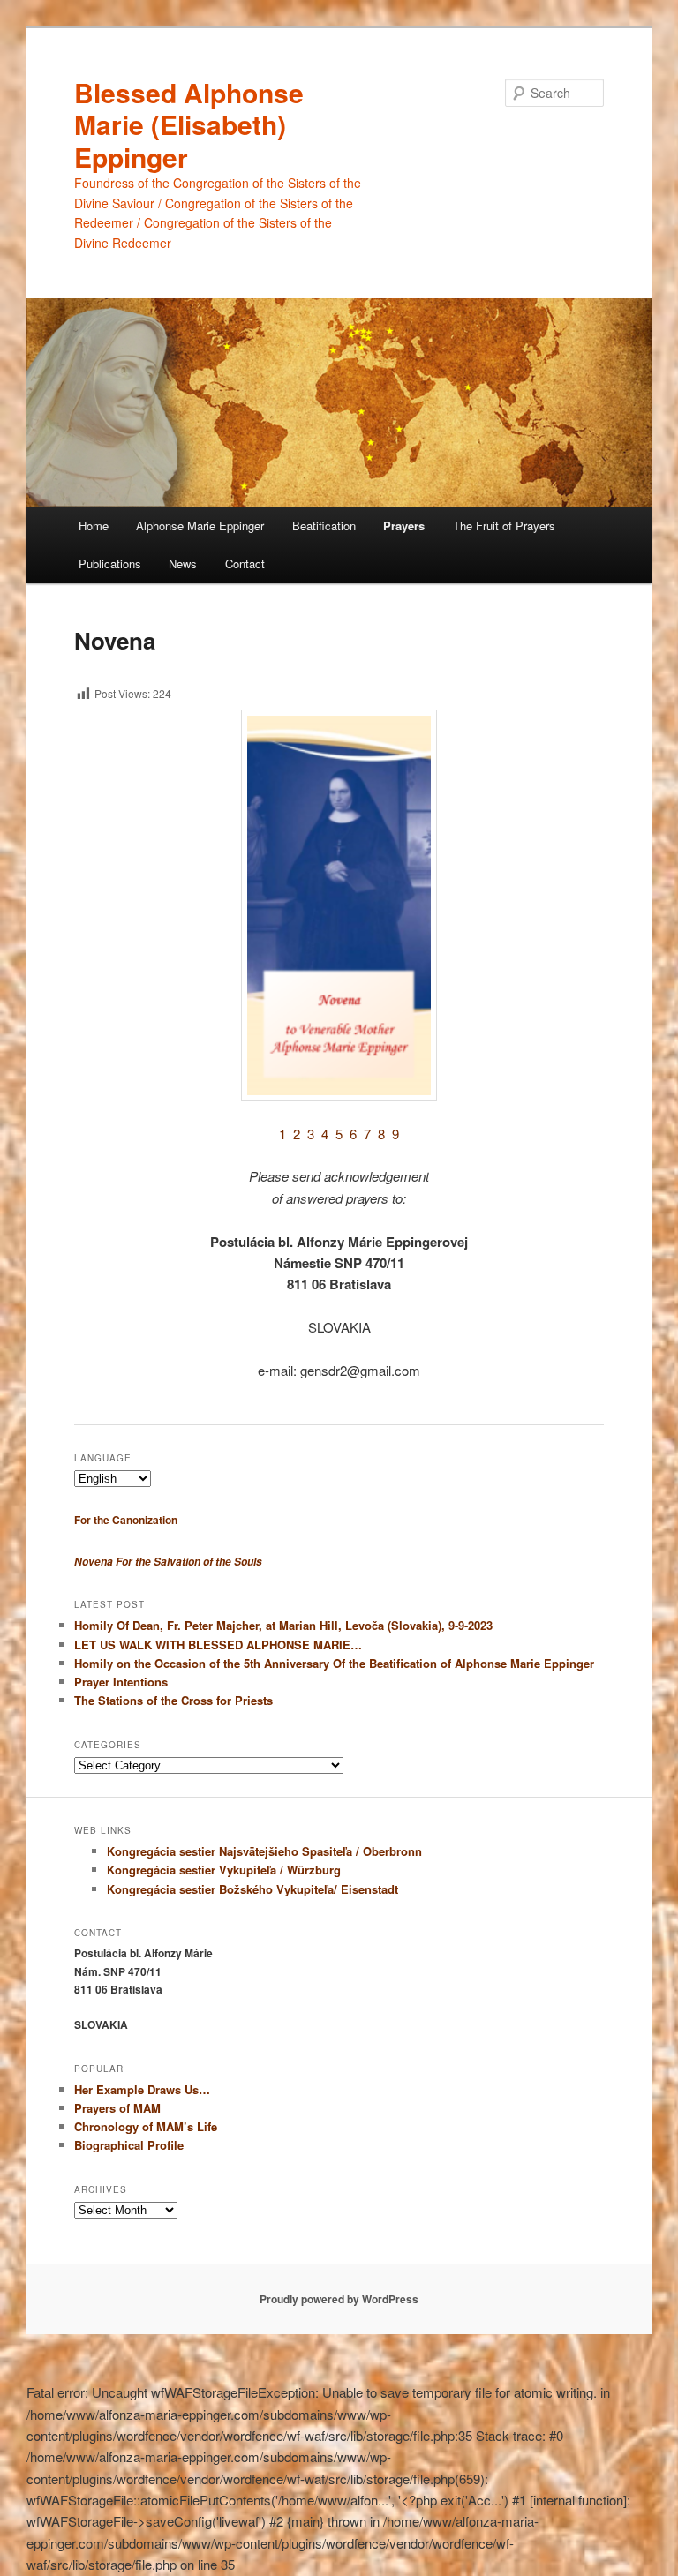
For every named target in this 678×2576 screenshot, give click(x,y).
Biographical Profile (129, 2145)
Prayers (404, 526)
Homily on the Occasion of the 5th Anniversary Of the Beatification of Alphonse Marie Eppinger (334, 1663)
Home (94, 526)
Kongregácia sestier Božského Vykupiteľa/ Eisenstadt (252, 1889)
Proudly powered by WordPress (339, 2299)
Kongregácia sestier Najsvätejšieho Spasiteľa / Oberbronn (264, 1851)
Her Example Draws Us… (142, 2089)
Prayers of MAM (117, 2108)
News (183, 563)
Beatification (324, 526)
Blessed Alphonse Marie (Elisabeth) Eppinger (189, 124)
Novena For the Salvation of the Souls (168, 1562)
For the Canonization (126, 1520)
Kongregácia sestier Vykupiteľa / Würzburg (224, 1870)
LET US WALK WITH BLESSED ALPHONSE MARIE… (218, 1645)
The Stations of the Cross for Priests (173, 1700)
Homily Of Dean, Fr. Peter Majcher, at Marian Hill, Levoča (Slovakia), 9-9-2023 (283, 1625)
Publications (110, 563)
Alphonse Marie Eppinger (200, 526)
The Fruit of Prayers (504, 526)
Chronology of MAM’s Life (146, 2126)
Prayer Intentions (121, 1682)
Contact (245, 563)
